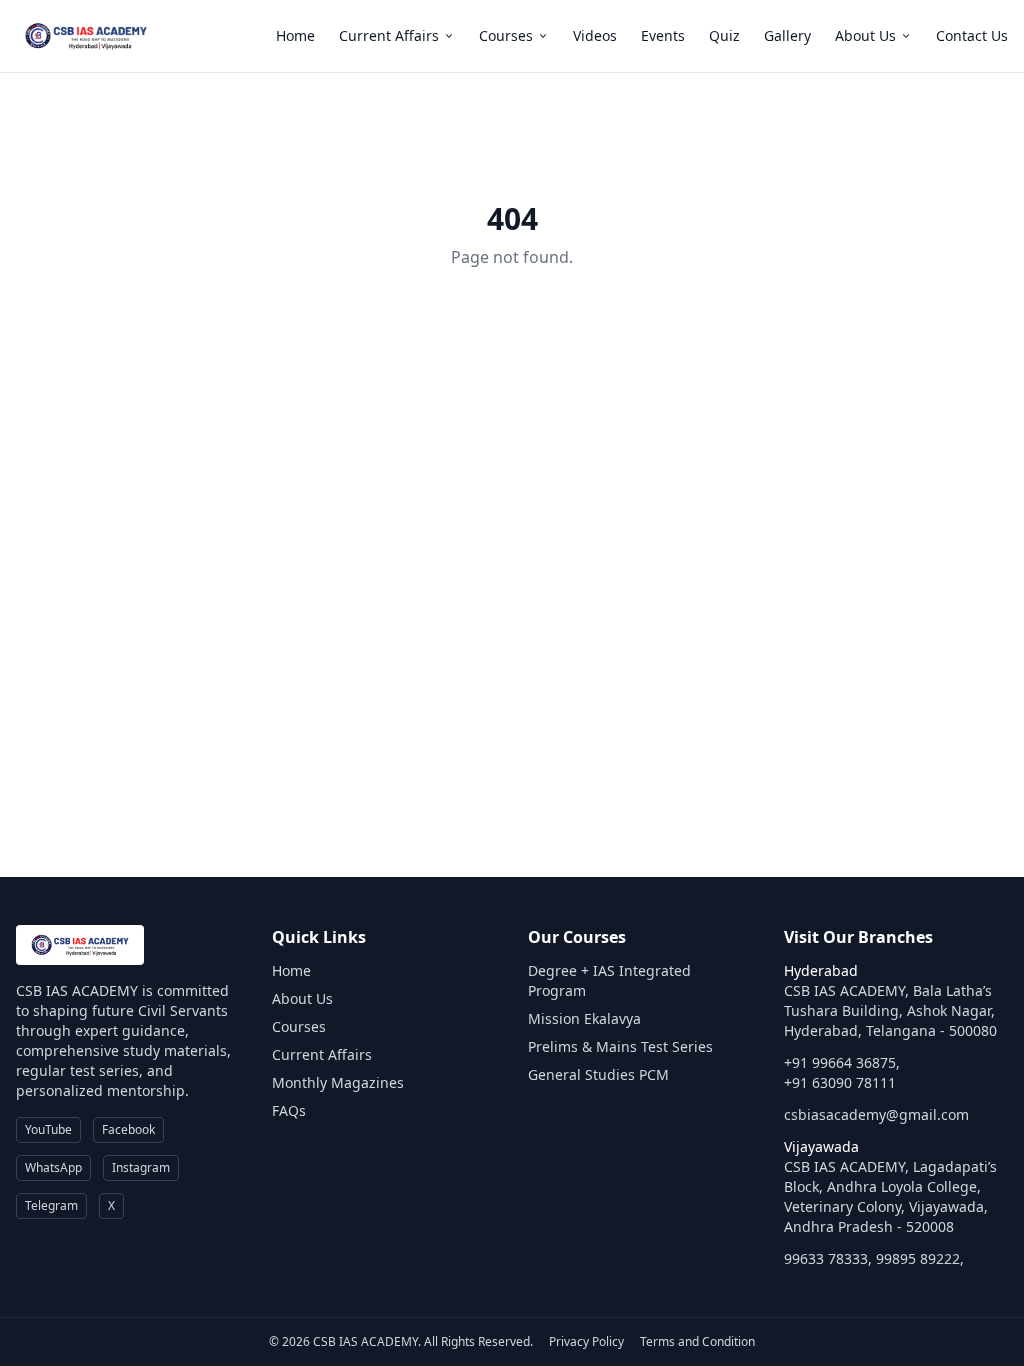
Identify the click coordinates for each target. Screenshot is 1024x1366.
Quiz (724, 35)
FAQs (289, 1110)
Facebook (128, 1129)
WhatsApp (53, 1167)
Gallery (787, 35)
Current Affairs (389, 35)
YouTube (48, 1129)
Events (663, 35)
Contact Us (972, 35)
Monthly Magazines (338, 1082)
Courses (506, 35)
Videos (595, 35)
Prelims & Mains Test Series (620, 1046)
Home (295, 35)
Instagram (141, 1167)
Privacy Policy (586, 1341)
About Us (865, 35)
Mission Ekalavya (584, 1018)
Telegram (51, 1205)
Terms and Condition (697, 1341)
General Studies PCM (598, 1074)
